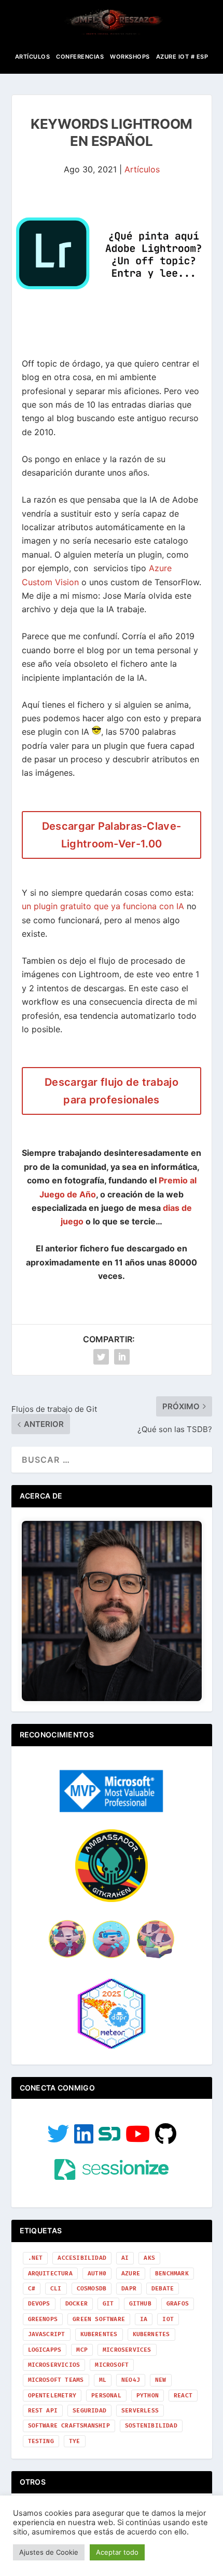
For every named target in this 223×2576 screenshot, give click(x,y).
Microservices (127, 2350)
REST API (43, 2411)
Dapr (129, 2289)
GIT (108, 2304)
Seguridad (89, 2411)
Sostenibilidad (151, 2426)
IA (144, 2319)
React (183, 2396)
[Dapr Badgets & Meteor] (112, 2047)
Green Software (99, 2319)
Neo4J (131, 2380)
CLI (56, 2289)
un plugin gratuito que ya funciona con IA (104, 906)
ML (103, 2380)
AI (125, 2258)
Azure (131, 2274)
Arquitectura (50, 2274)
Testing (41, 2441)
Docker (76, 2304)
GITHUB (140, 2304)
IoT (168, 2319)
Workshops (130, 57)
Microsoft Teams (56, 2380)
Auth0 (97, 2274)
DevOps (39, 2304)
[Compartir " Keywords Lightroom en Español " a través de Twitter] (101, 1357)
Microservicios (54, 2365)
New (161, 2380)
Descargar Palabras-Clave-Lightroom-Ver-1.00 (112, 835)
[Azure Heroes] (112, 1957)
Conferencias (80, 57)
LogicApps (45, 2350)
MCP (82, 2350)
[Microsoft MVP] (112, 1809)
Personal (106, 2396)
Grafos (178, 2304)
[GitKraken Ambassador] (112, 1899)
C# (32, 2289)
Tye (75, 2441)
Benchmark (172, 2274)
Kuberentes (99, 2334)
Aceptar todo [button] (117, 2552)
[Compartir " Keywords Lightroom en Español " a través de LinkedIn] (122, 1357)
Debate (163, 2289)
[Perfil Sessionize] (112, 2177)
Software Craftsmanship (69, 2426)
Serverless (140, 2411)
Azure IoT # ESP (182, 57)
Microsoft (112, 2365)
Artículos (33, 57)
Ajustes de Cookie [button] (49, 2552)
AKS (149, 2258)
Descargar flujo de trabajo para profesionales (112, 1091)
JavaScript (47, 2334)
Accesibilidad (82, 2258)
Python (148, 2396)
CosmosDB (92, 2289)
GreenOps (43, 2319)
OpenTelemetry (52, 2396)
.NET (36, 2258)
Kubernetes (151, 2334)
